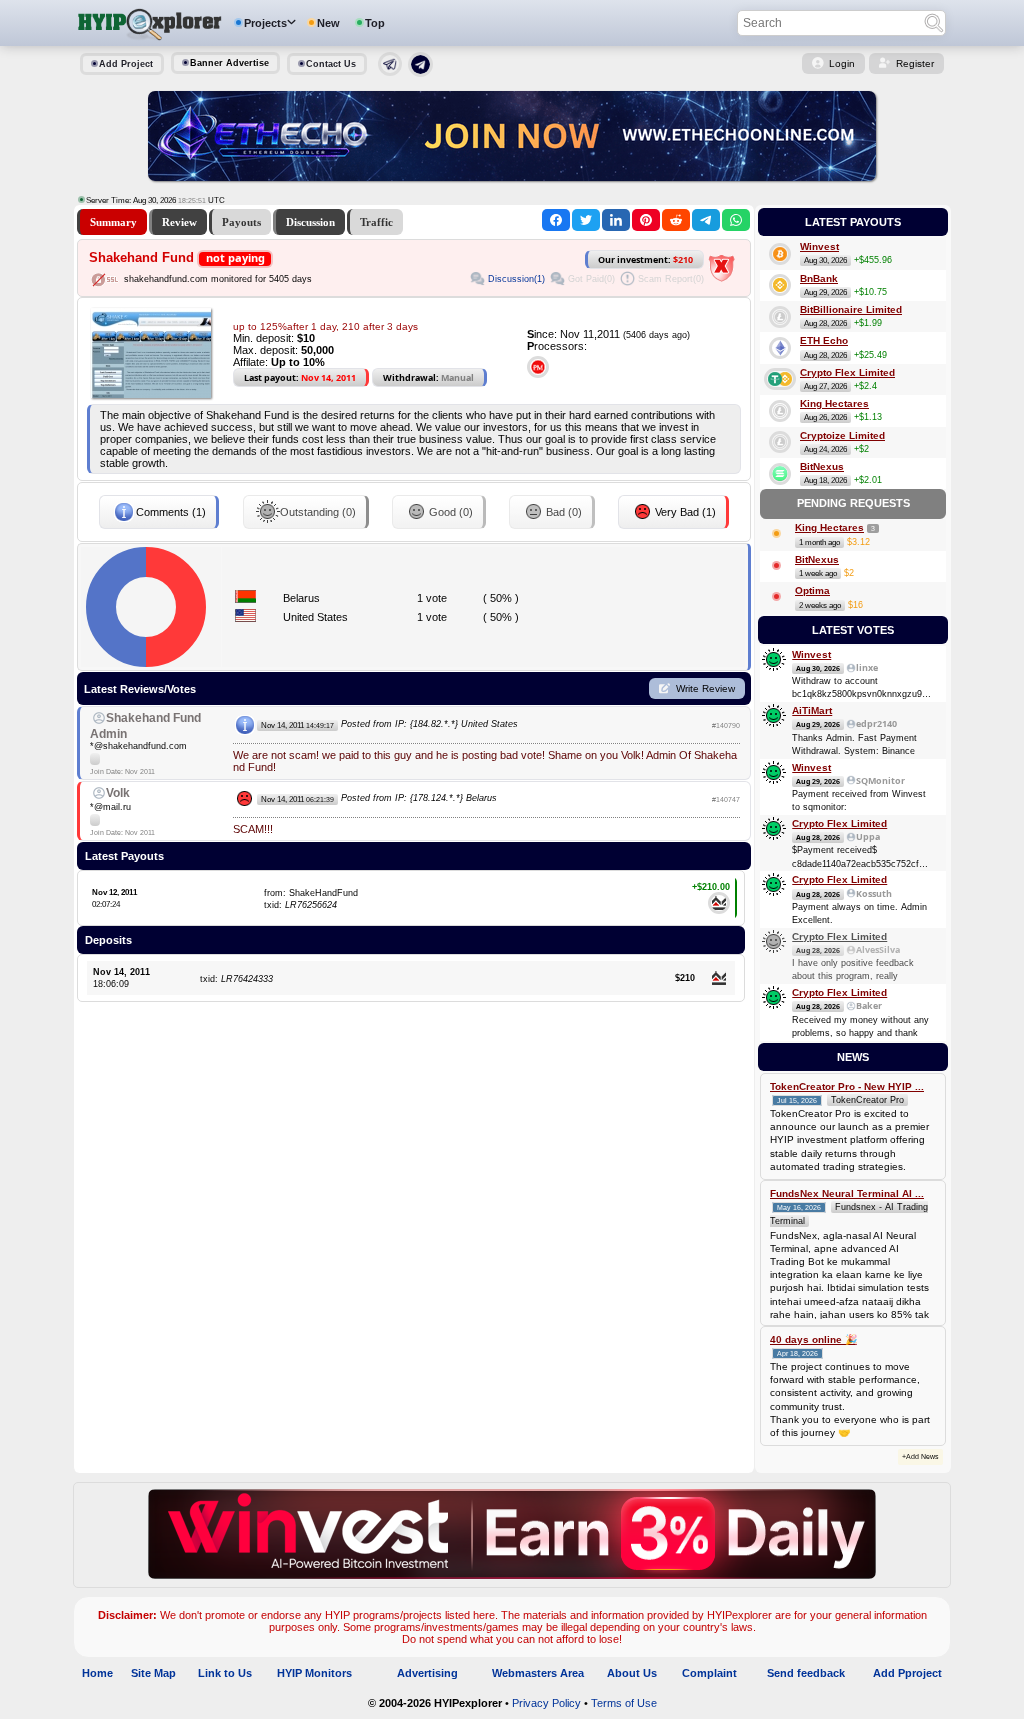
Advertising (427, 1673)
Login (842, 63)
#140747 (726, 799)
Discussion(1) (516, 279)
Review (179, 222)
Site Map (153, 1673)
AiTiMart (812, 710)
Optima (812, 590)
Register (915, 63)
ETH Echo (824, 340)
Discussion (310, 222)
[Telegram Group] (420, 73)
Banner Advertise (229, 63)
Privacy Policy (546, 1703)
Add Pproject (907, 1673)
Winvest (819, 246)
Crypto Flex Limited (847, 372)
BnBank (819, 278)
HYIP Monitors (314, 1673)
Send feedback (806, 1673)
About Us (632, 1673)
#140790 (726, 725)
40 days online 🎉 (813, 1339)
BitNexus (822, 466)
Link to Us (225, 1673)
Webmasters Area (538, 1673)
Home (97, 1673)
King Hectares (834, 403)
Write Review (705, 688)
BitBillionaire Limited (851, 309)
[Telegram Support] (390, 72)
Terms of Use (624, 1703)
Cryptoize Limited (842, 435)
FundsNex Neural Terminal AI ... (847, 1193)
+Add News (920, 1456)
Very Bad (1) (685, 512)
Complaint (709, 1673)
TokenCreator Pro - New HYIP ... (847, 1086)
